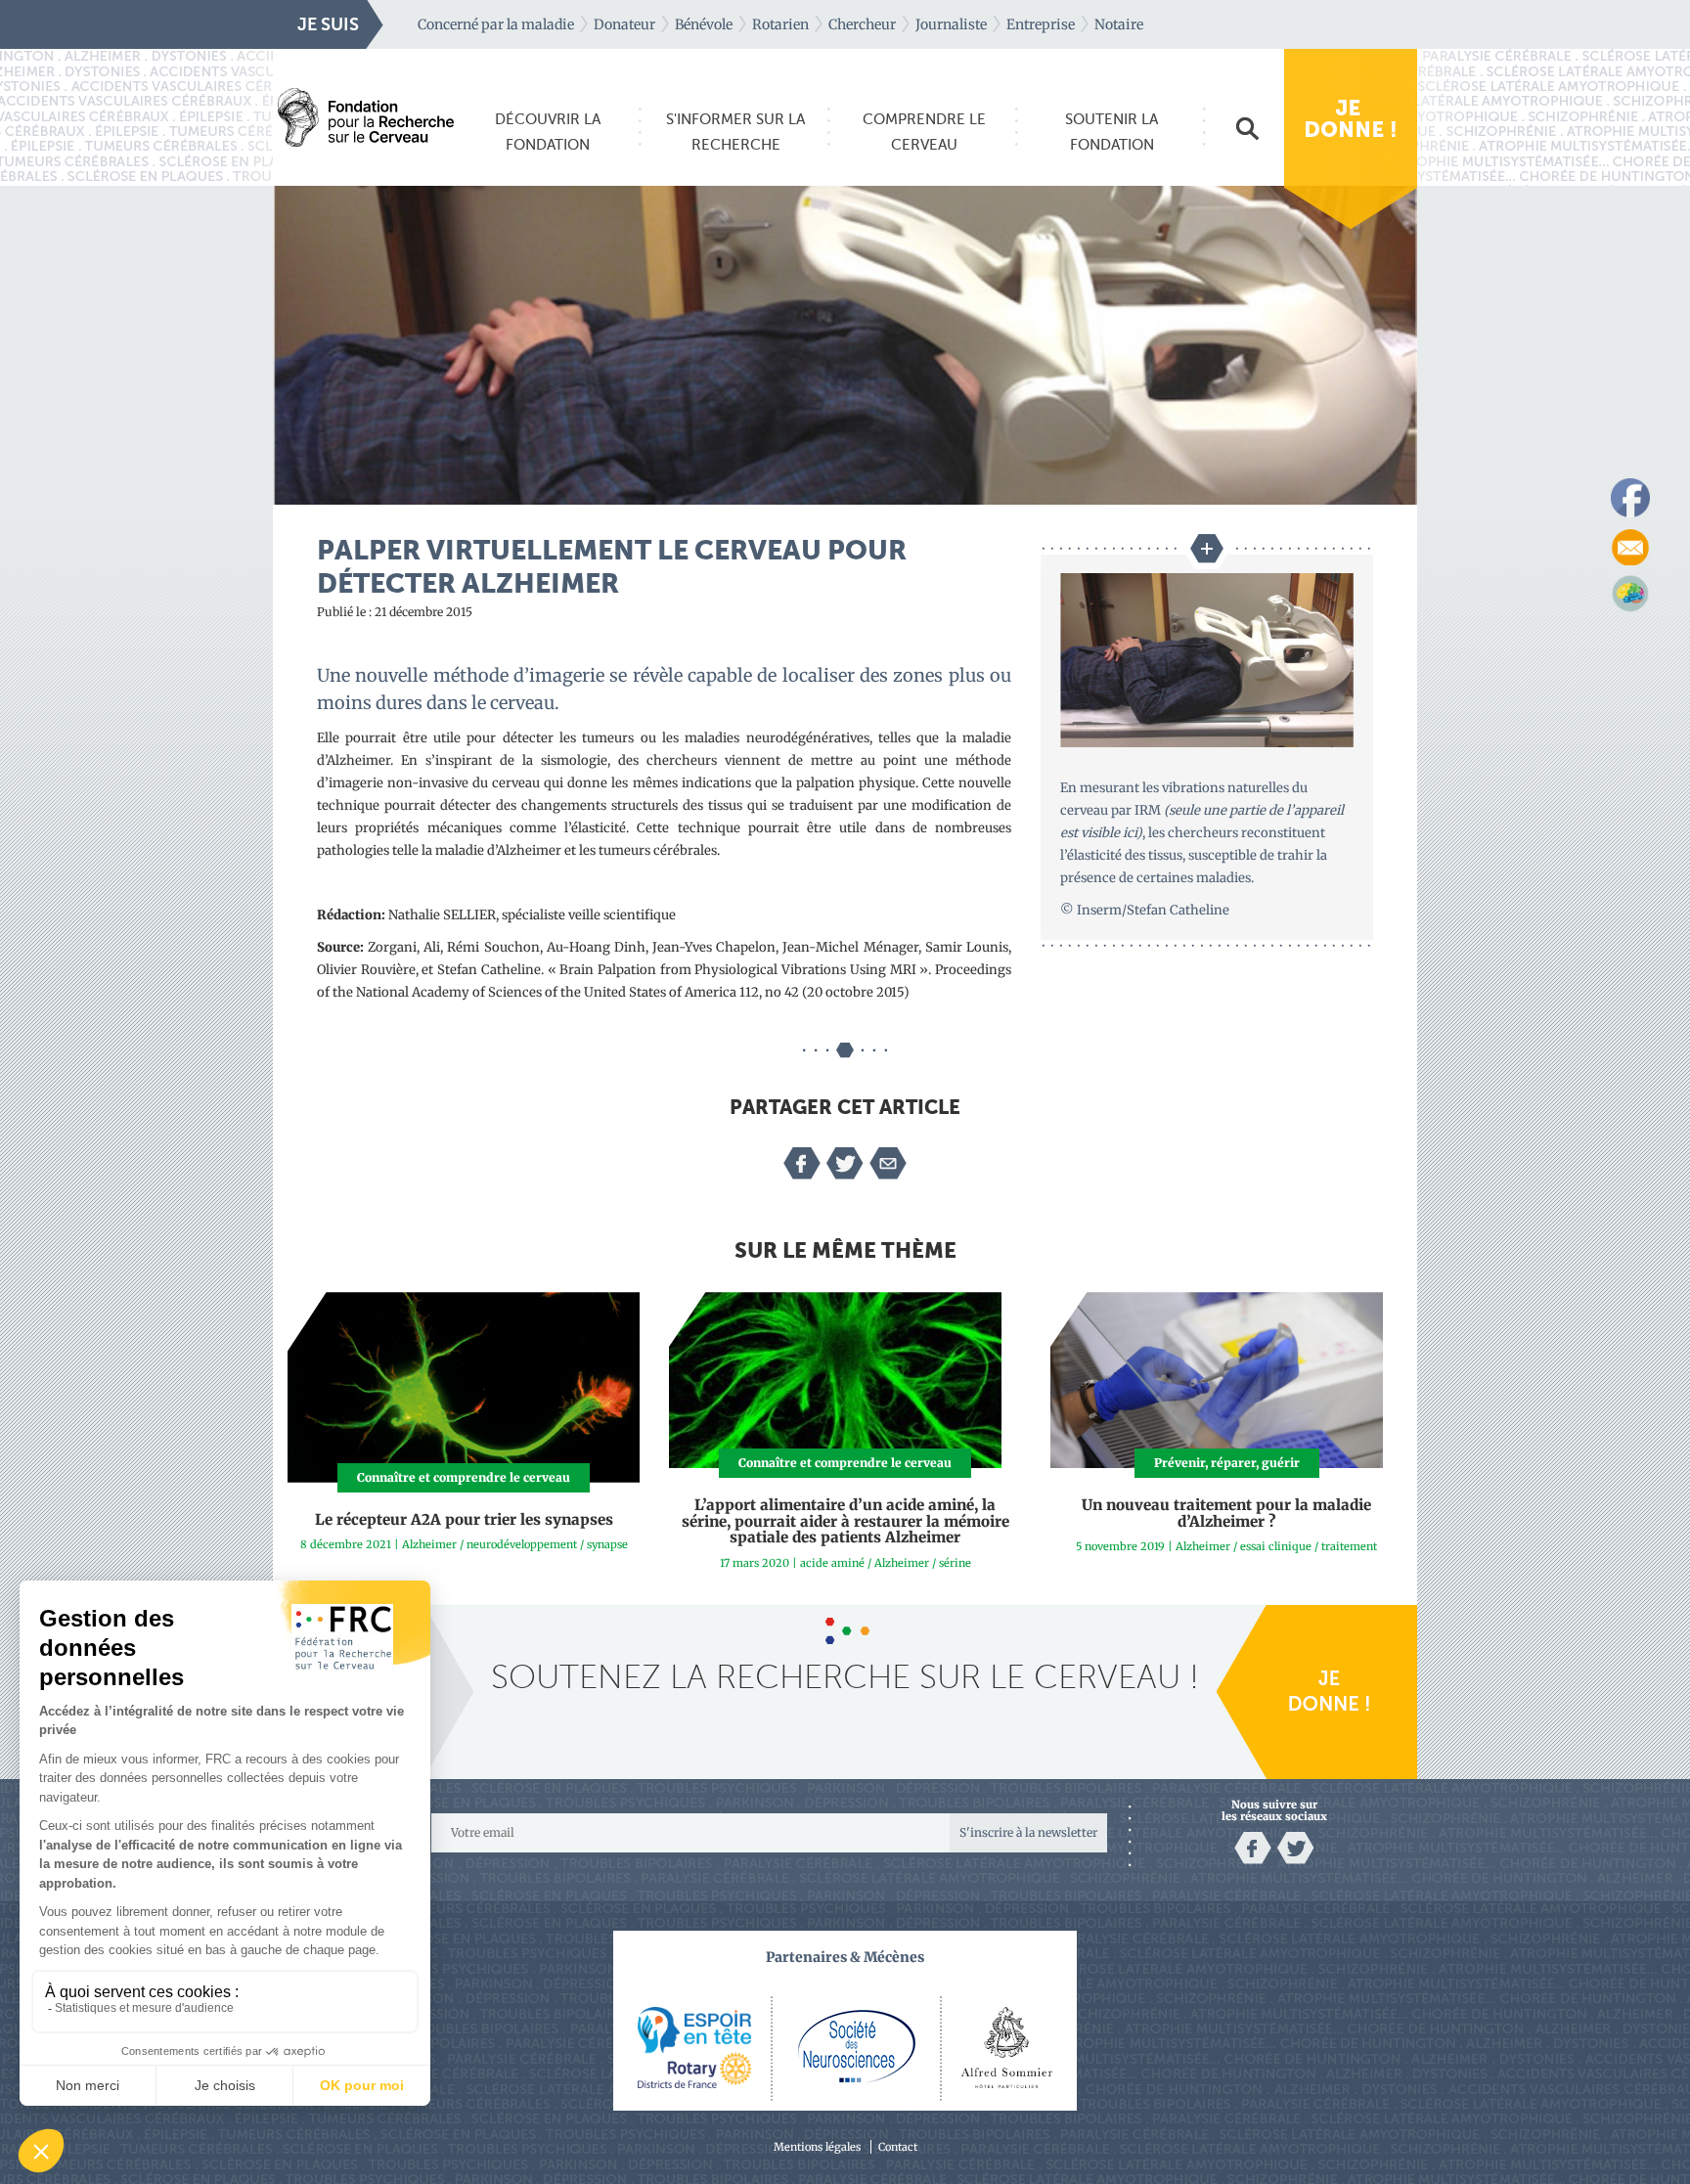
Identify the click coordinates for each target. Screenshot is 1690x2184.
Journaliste (951, 24)
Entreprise (1041, 24)
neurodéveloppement (522, 1544)
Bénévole (704, 24)
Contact (898, 2147)
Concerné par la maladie (496, 24)
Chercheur (862, 24)
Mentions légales (817, 2147)
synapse (607, 1544)
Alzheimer (429, 1544)
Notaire (1119, 24)
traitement (1349, 1546)
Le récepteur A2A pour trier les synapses (464, 1519)
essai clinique (1276, 1546)
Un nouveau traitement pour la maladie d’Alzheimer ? (1226, 1513)
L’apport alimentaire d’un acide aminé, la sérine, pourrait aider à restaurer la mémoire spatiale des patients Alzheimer (845, 1521)
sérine (955, 1563)
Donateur (624, 24)
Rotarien (780, 24)
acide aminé (832, 1563)
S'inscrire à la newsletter (1028, 1832)
